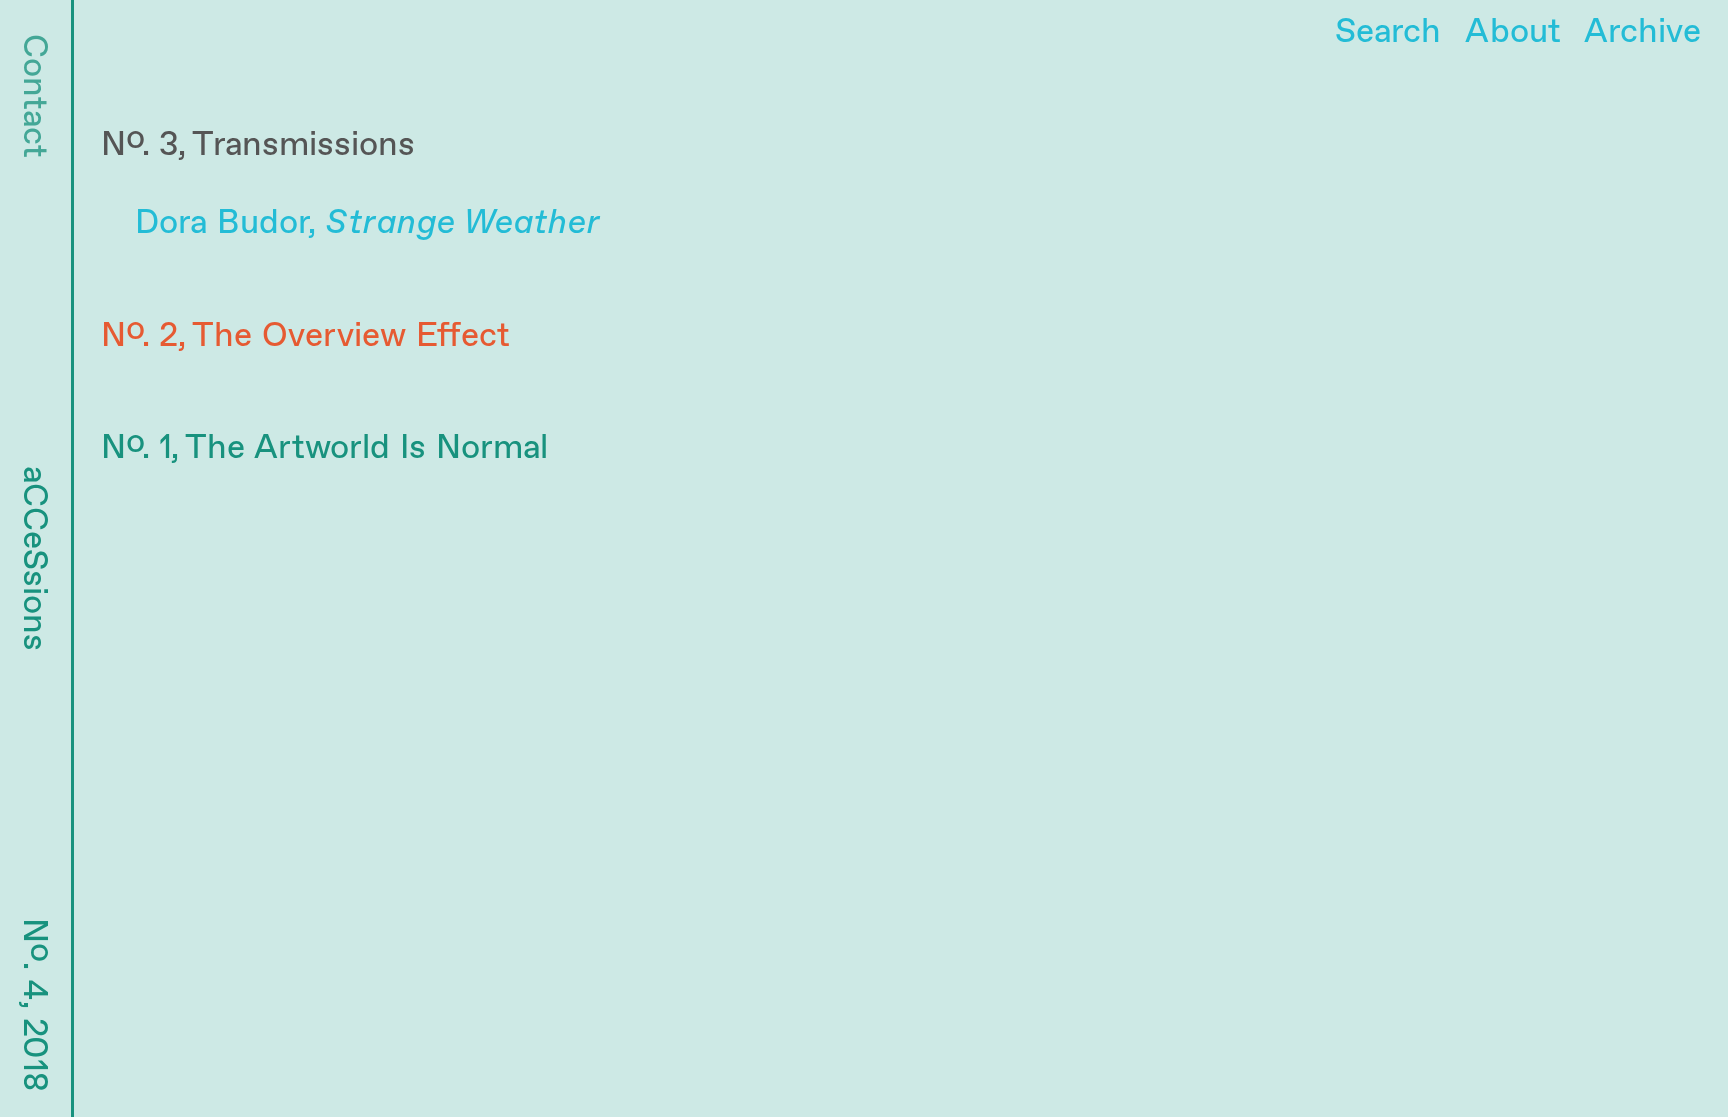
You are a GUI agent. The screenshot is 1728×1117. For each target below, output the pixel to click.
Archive (1642, 32)
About (1513, 32)
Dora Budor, (367, 223)
